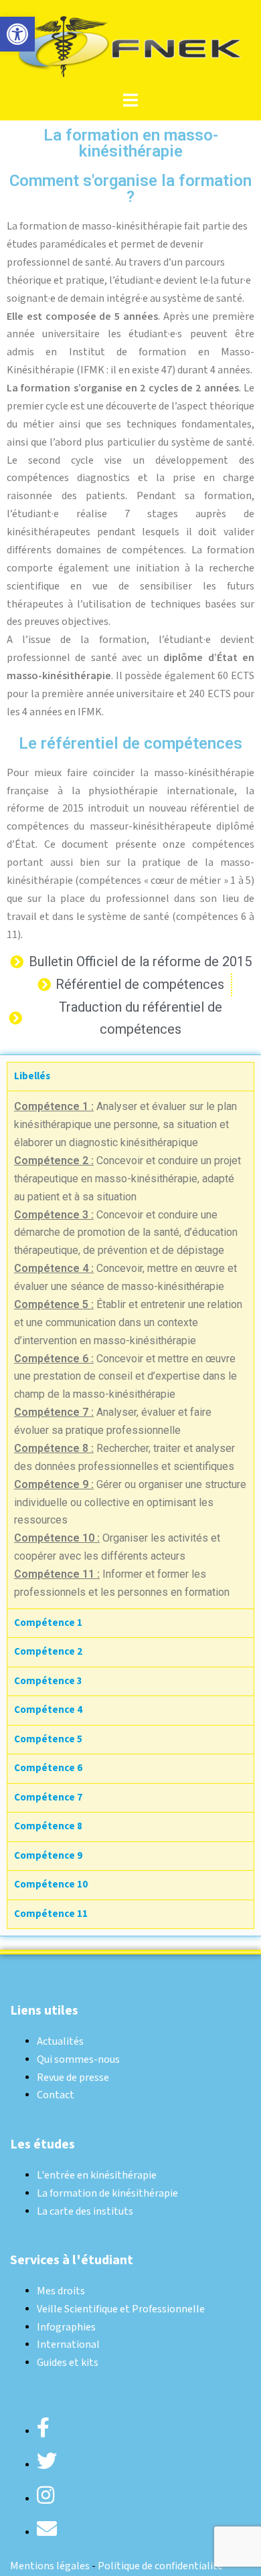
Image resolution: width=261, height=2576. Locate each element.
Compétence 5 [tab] (48, 1739)
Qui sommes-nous (78, 2060)
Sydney (217, 1976)
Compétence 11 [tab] (51, 1914)
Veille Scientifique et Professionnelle (121, 2309)
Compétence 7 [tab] (48, 1798)
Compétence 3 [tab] (48, 1681)
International (68, 2345)
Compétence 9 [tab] (48, 1856)
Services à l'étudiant (72, 2260)
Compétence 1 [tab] (48, 1623)
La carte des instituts (85, 2212)
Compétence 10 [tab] (51, 1884)
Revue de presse (73, 2078)
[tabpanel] (130, 1350)
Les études (42, 2144)
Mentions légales (50, 2566)
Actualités (60, 2042)
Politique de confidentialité (160, 2566)
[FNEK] (130, 45)
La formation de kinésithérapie (107, 2194)
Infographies (66, 2327)
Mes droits (61, 2291)
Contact (56, 2095)
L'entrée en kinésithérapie (97, 2176)
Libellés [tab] (32, 1076)
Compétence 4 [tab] (48, 1710)
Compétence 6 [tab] (48, 1768)
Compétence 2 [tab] (48, 1652)
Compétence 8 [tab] (48, 1826)
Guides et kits (68, 2363)
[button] (17, 34)
